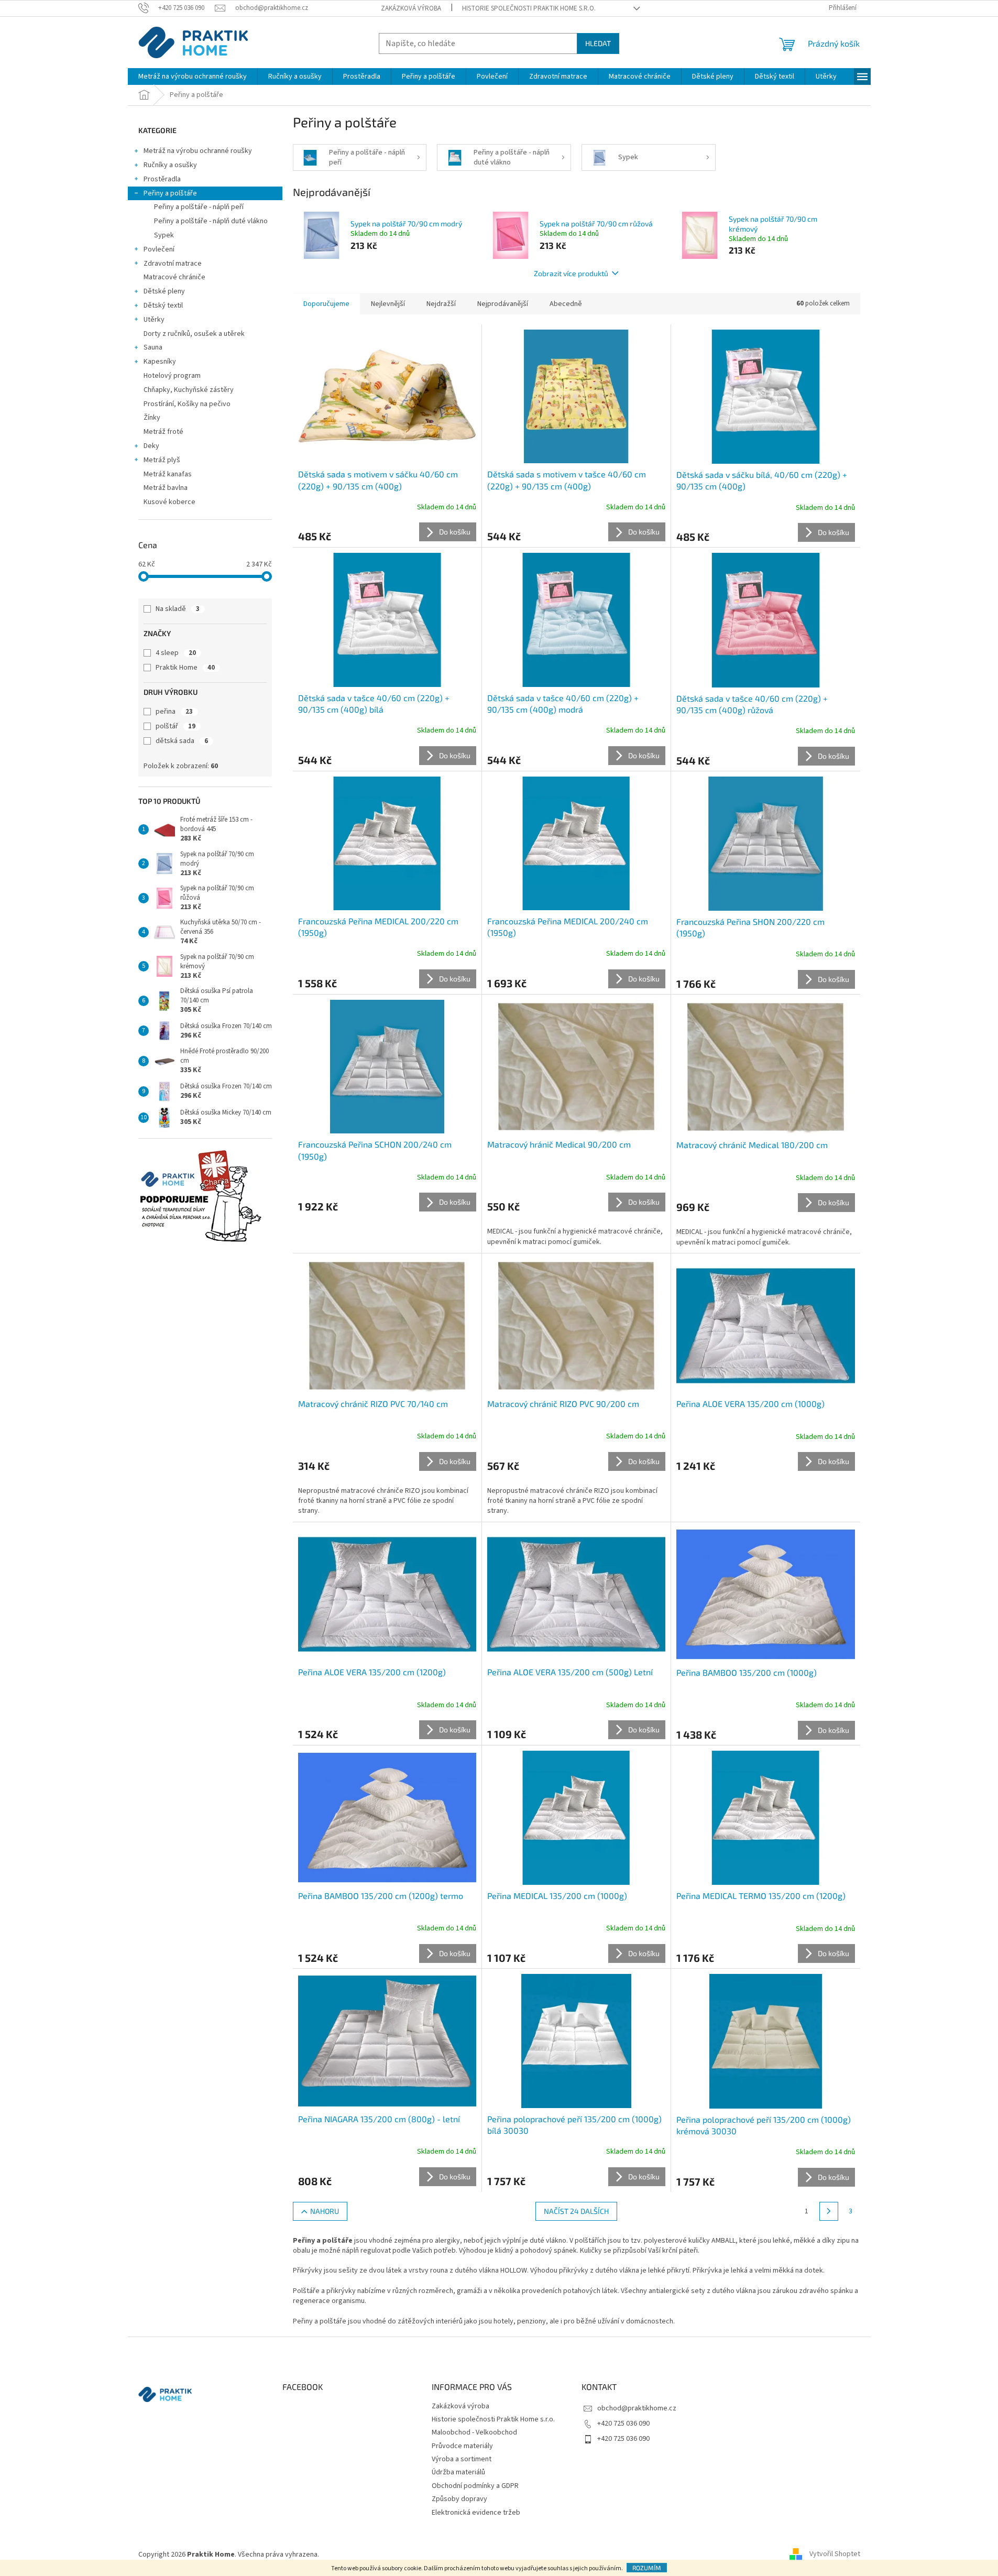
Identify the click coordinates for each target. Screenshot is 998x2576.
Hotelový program (172, 376)
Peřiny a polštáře (170, 193)
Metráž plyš (162, 460)
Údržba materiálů (458, 2472)
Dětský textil (163, 305)
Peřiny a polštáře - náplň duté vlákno (211, 221)
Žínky (152, 418)
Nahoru (325, 2211)
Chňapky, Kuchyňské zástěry (189, 390)
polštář (176, 726)
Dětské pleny (164, 291)
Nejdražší (441, 304)
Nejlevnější (388, 304)
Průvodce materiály (462, 2446)
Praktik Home (185, 668)
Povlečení (159, 249)
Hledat (598, 43)
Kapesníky (160, 362)
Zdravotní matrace (173, 264)
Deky (151, 446)
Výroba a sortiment (462, 2459)
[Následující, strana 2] (829, 2211)
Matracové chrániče (174, 277)
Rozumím (647, 2568)
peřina (174, 712)
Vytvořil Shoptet (835, 2555)
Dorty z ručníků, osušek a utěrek (194, 334)
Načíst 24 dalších (576, 2211)
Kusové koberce (169, 502)
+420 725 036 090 (623, 2424)
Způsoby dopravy (459, 2499)
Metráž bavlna (166, 488)
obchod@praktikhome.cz (637, 2408)
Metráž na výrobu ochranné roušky (198, 151)
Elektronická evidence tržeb (476, 2513)
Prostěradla (162, 179)
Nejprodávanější (503, 304)
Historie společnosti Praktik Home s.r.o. (529, 8)
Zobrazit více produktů (571, 273)
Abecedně (566, 304)
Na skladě (178, 609)
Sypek (164, 235)
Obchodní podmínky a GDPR (475, 2486)
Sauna (153, 347)
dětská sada (182, 741)
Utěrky (154, 320)
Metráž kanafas (168, 474)
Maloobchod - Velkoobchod (474, 2432)
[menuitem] (193, 77)
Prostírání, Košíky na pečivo (187, 404)
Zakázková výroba (411, 8)
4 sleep (176, 653)
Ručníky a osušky (170, 165)
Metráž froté (163, 432)
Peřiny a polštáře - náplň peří (199, 207)
